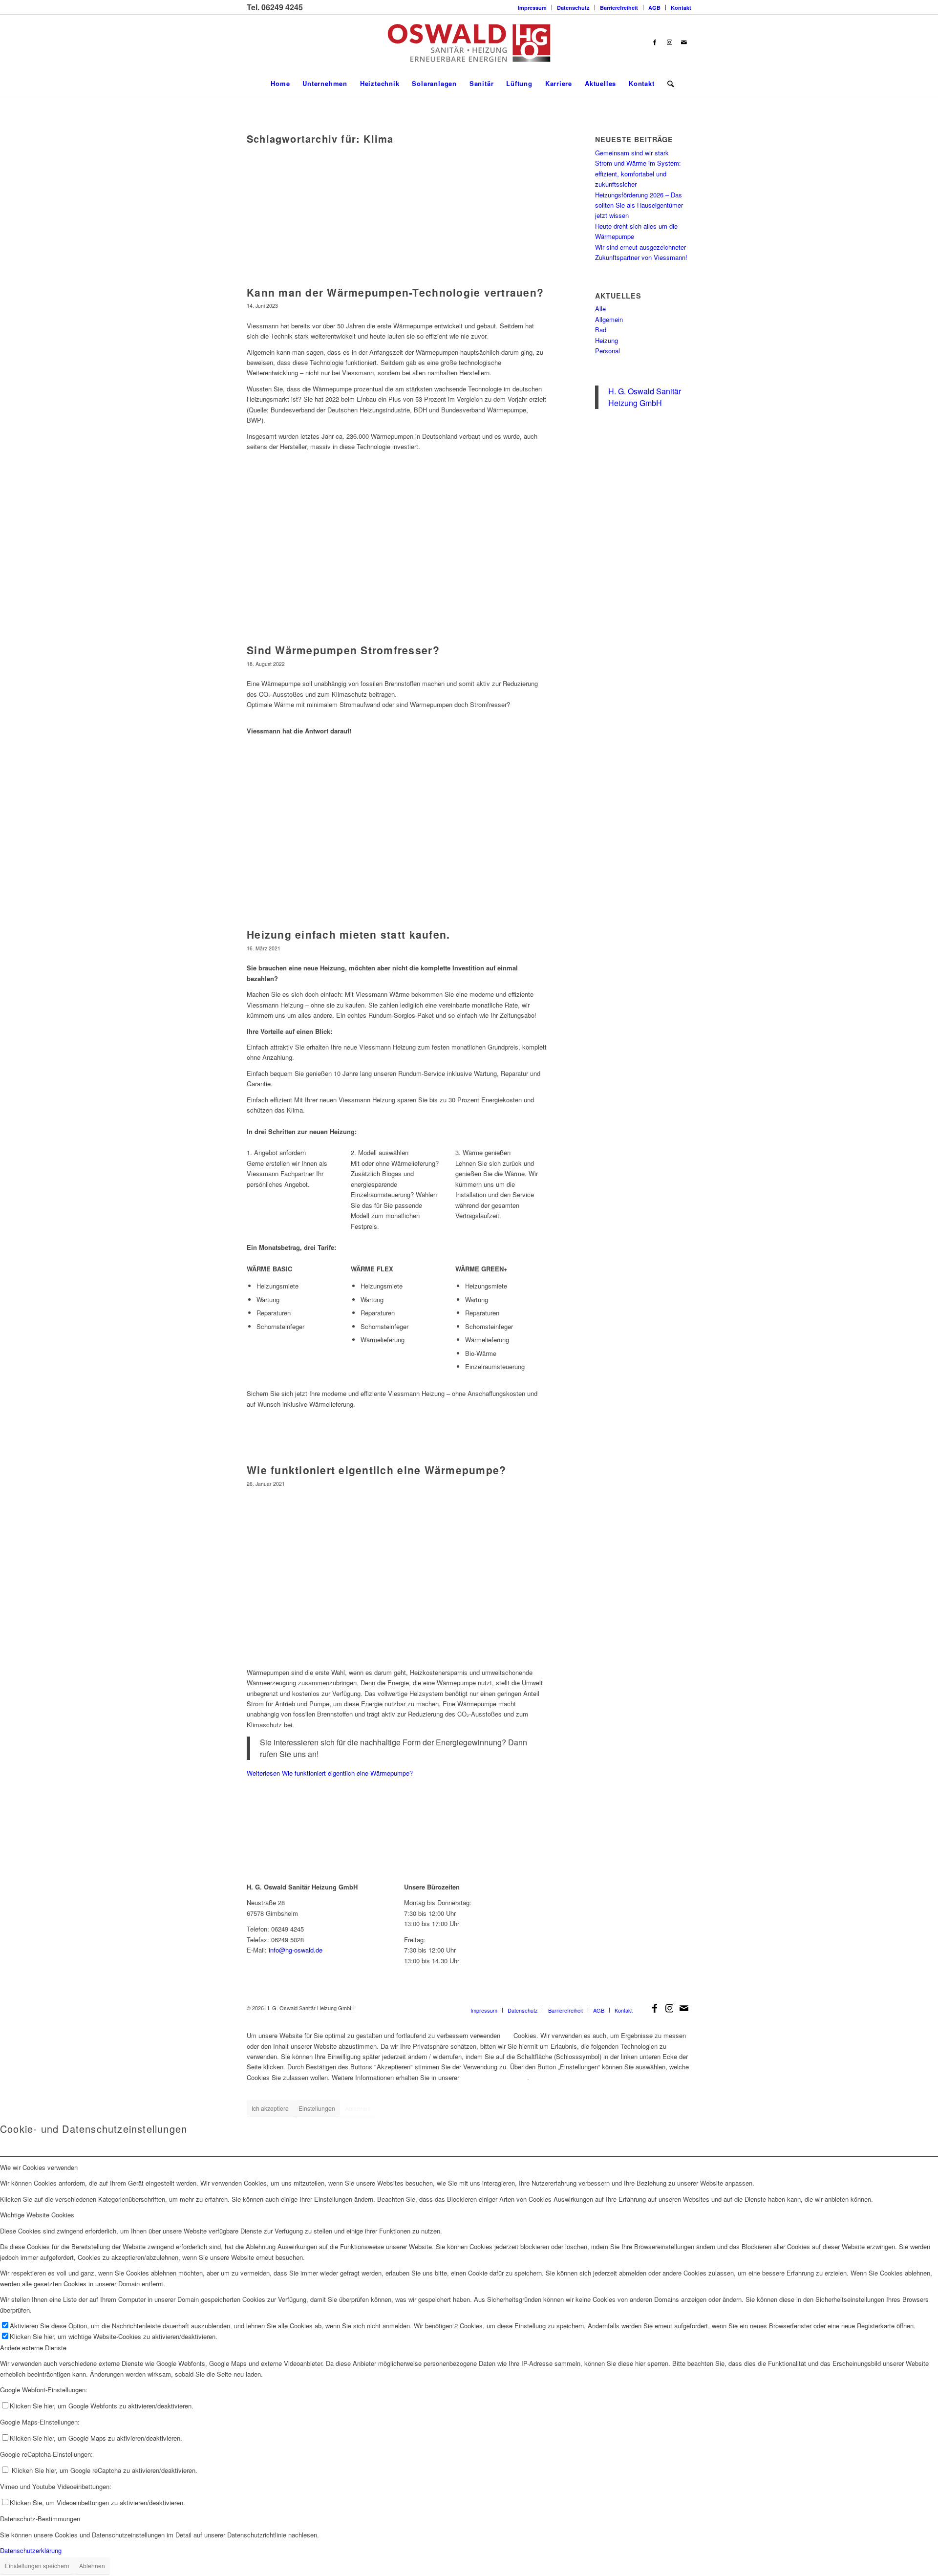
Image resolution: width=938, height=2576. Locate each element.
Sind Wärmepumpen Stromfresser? (343, 650)
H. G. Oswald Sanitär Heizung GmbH (645, 397)
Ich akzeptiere (270, 2108)
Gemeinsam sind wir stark (632, 153)
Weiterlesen (330, 1773)
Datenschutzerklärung (494, 2077)
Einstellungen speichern (37, 2565)
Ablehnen (358, 2108)
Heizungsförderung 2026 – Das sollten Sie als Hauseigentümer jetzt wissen (639, 205)
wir (507, 2035)
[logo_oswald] (469, 43)
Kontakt (681, 8)
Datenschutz (573, 8)
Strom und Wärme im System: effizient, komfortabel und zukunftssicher (638, 173)
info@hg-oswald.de (296, 1950)
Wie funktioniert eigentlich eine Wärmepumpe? (376, 1470)
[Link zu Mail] (684, 43)
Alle (600, 309)
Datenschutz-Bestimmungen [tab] (40, 2519)
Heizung (607, 340)
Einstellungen (317, 2108)
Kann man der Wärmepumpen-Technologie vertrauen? (395, 292)
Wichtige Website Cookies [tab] (37, 2215)
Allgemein (609, 319)
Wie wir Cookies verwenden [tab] (39, 2167)
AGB (654, 8)
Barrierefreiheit (619, 8)
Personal (608, 351)
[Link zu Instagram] (669, 43)
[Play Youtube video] (397, 1577)
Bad (601, 330)
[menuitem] (533, 8)
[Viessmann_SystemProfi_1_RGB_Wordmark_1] (622, 1911)
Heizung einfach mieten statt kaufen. (348, 934)
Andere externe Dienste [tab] (33, 2348)
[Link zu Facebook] (655, 43)
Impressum (532, 8)
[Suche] (667, 84)
